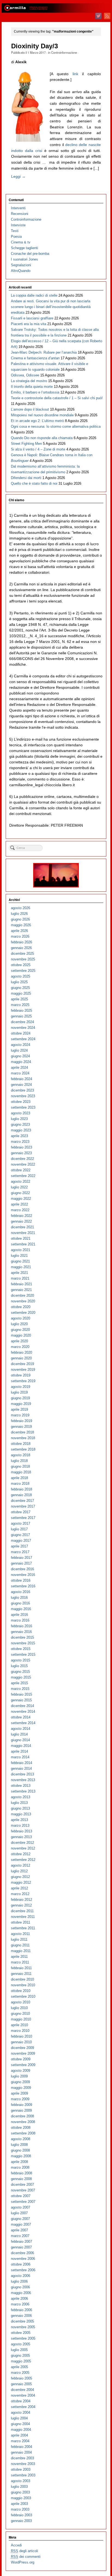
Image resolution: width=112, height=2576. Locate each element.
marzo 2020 (20, 1347)
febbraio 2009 (21, 2105)
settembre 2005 (23, 2338)
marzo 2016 (20, 1620)
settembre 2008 (23, 2133)
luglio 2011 (19, 1939)
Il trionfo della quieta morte (32, 387)
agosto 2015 (21, 1660)
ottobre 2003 (21, 2469)
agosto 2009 (21, 2071)
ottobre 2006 (21, 2264)
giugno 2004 (20, 2424)
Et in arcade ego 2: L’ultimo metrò (37, 421)
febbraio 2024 (21, 1079)
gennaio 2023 (21, 1153)
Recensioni (20, 214)
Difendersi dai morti (26, 478)
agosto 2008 (21, 2139)
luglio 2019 (19, 1392)
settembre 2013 (23, 1791)
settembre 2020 (23, 1313)
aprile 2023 (19, 1136)
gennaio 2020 (21, 1358)
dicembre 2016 (22, 1569)
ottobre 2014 (21, 1717)
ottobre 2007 (21, 2196)
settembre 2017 (23, 1518)
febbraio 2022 (21, 1216)
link (75, 74)
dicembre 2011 (22, 1911)
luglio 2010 (19, 2008)
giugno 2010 (20, 2014)
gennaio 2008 (21, 2179)
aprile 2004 (19, 2435)
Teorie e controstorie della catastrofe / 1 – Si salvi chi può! (57, 398)
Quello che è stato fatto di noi (34, 483)
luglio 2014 (19, 1734)
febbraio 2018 (21, 1489)
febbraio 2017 (21, 1558)
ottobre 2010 (21, 1991)
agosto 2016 (21, 1592)
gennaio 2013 (21, 1837)
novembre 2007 (23, 2190)
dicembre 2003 (22, 2458)
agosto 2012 (21, 1865)
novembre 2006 (23, 2259)
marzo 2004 (20, 2441)
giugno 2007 (20, 2219)
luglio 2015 (19, 1666)
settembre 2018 (23, 1449)
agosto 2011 (20, 1934)
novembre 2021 (23, 1233)
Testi (15, 231)
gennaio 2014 (21, 1768)
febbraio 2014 (21, 1763)
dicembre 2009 (22, 2048)
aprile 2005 (19, 2367)
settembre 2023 (23, 1107)
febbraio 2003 (21, 2515)
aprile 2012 (19, 1888)
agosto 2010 (21, 2002)
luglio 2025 (19, 982)
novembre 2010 (23, 1985)
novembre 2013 (23, 1780)
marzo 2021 (20, 1278)
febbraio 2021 (21, 1284)
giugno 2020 (20, 1330)
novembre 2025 (23, 959)
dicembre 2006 (22, 2253)
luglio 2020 (19, 1324)
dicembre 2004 (22, 2390)
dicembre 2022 (22, 1159)
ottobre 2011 (21, 1922)
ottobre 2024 (21, 1033)
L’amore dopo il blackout (30, 409)
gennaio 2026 (21, 948)
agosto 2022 (21, 1181)
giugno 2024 (20, 1056)
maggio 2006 (21, 2293)
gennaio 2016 (21, 1632)
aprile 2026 (19, 931)
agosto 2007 (21, 2207)
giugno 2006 (20, 2287)
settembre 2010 (23, 1996)
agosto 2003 (21, 2481)
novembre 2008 (23, 2122)
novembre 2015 (23, 1643)
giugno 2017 (20, 1535)
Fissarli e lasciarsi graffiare (32, 318)
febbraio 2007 (21, 2242)
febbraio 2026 (21, 942)
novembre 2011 (23, 1917)
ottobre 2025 (21, 965)
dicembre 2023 (22, 1090)
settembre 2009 (23, 2065)
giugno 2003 (20, 2492)
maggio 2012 (21, 1882)
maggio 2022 (21, 1199)
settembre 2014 (23, 1723)
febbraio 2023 (21, 1147)
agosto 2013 (21, 1797)
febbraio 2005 (21, 2378)
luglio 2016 (19, 1598)
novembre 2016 (23, 1575)
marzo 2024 (20, 1073)
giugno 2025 (20, 988)
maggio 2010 (21, 2019)
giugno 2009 (20, 2082)
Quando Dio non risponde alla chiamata (42, 438)
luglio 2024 (19, 1050)
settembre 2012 (23, 1860)
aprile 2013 (19, 1820)
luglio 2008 (19, 2145)
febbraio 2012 (21, 1900)
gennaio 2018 (21, 1495)
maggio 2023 (21, 1130)
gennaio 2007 (21, 2247)
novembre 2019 (23, 1370)
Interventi (18, 208)
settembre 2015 (23, 1655)
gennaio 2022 (21, 1221)
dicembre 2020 (22, 1295)
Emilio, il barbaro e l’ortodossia (35, 392)
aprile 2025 (19, 999)
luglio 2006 (19, 2281)
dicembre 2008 (22, 2116)
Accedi (16, 2545)
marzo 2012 (20, 1894)
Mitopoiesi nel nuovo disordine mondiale (42, 415)
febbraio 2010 (21, 2036)
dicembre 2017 (22, 1501)
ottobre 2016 (21, 1580)
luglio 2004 (19, 2418)
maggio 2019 (21, 1404)
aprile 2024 (19, 1067)
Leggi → (18, 176)
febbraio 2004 (21, 2447)
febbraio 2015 (21, 1694)
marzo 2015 (20, 1689)
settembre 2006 (23, 2270)
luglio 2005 (19, 2350)
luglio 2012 (19, 1871)
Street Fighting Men (26, 444)
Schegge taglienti (24, 248)
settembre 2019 (23, 1381)
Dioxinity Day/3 (35, 46)
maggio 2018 (21, 1472)
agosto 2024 (21, 1045)
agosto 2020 (21, 1318)
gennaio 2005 (21, 2384)
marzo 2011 (20, 1962)
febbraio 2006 (21, 2310)
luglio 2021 (19, 1256)
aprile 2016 (19, 1615)
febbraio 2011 (21, 1968)
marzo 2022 (20, 1210)
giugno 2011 (20, 1945)
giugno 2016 (20, 1603)
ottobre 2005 (21, 2333)
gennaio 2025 (21, 1016)
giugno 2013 (20, 1808)
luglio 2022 (19, 1187)
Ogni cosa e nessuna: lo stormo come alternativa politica (56, 426)
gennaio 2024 (21, 1085)
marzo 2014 (20, 1757)
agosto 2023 (21, 1113)
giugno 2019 (20, 1398)
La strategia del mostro (29, 381)
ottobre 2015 (21, 1649)
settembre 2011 (23, 1928)
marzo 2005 (20, 2373)
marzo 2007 (20, 2236)
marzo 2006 (20, 2304)
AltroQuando (21, 271)
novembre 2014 (23, 1711)
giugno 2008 (20, 2150)
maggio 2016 (21, 1609)
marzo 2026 (20, 936)
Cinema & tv (21, 242)
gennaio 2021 (21, 1290)
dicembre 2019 (22, 1364)
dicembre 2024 (22, 1022)
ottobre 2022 (21, 1170)
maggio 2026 (21, 925)
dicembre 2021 (22, 1227)
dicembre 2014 (22, 1706)
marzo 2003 (20, 2509)
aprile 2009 (19, 2093)
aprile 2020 (19, 1341)
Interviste (18, 225)
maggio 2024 (21, 1062)
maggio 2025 (21, 993)
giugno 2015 (20, 1672)
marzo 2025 (20, 1005)
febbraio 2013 (21, 1831)
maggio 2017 (21, 1541)
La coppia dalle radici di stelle (34, 295)
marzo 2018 (20, 1484)
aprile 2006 (19, 2299)
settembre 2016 (23, 1586)
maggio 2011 (21, 1951)
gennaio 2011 (21, 1974)
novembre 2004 (23, 2395)
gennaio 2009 (21, 2110)
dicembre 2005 (22, 2321)
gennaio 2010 (21, 2042)
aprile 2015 (19, 1683)
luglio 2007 (19, 2213)
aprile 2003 (19, 2504)
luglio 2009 (19, 2076)
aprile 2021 (19, 1273)
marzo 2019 (20, 1415)
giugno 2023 (20, 1124)
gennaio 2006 (21, 2316)
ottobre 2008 (21, 2128)
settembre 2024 (23, 1039)
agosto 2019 (21, 1387)
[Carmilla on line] (56, 8)
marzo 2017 (20, 1552)
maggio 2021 (21, 1267)
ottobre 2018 (21, 1444)
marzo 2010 (20, 2031)
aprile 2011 (19, 1957)
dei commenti (26, 2557)
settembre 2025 (23, 971)
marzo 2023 (20, 1142)
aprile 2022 (19, 1204)
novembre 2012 (23, 1848)
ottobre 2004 (21, 2401)
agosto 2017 (21, 1523)
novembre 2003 (23, 2464)
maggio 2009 (21, 2088)
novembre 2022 (23, 1164)
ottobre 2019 (21, 1375)
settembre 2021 (23, 1244)
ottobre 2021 (21, 1238)
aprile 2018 (19, 1478)
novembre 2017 (23, 1506)
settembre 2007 (23, 2202)
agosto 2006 (21, 2276)
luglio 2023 (19, 1119)
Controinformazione (64, 52)
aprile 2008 (19, 2162)
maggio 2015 (21, 1677)
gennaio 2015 (21, 1700)
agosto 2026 (21, 908)
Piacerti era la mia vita (29, 324)
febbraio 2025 (21, 1011)
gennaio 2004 (21, 2452)
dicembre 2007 (22, 2185)
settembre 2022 (23, 1176)
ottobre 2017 (21, 1512)
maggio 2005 (21, 2361)
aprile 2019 (19, 1409)
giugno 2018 (20, 1466)
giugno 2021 (20, 1261)
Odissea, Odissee (25, 375)
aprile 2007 (19, 2230)
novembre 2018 (23, 1438)
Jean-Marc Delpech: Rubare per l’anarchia (44, 352)
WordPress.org (23, 2562)
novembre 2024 (23, 1028)
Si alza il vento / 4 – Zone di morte (38, 449)
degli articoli (24, 2551)
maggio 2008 (21, 2156)
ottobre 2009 (21, 2059)
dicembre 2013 (22, 1774)
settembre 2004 (23, 2407)
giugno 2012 (20, 1877)
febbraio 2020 (21, 1352)
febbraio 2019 (21, 1421)
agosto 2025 (21, 976)
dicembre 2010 (22, 1979)
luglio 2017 (19, 1529)
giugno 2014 (20, 1740)
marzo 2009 (20, 2099)
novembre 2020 (23, 1301)
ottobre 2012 (21, 1854)
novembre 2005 (23, 2327)
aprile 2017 (19, 1546)
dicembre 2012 (22, 1843)
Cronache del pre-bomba (30, 254)
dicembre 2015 (22, 1637)
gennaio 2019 (21, 1427)
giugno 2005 (20, 2355)
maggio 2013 (21, 1814)
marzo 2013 (20, 1825)
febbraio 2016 (21, 1626)
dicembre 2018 (22, 1432)
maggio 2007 (21, 2224)
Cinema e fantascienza (35, 358)
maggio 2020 (21, 1335)
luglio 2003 (19, 2487)
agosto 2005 (21, 2344)
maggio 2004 (21, 2430)
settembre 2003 (23, 2475)
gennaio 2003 (21, 2521)
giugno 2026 (20, 919)
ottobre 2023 (21, 1102)
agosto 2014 (21, 1729)
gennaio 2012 (21, 1905)
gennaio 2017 (21, 1563)
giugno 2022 (20, 1193)
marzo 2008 (20, 2167)
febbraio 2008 (21, 2173)
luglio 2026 (19, 914)
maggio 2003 (21, 2498)
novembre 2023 (23, 1096)
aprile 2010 (19, 2025)
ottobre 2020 (21, 1307)
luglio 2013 (19, 1803)
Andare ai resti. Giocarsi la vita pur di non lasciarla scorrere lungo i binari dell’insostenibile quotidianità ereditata (51, 307)
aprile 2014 (19, 1751)
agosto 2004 (21, 2412)
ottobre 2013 (21, 1786)
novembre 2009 (23, 2053)
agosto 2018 (21, 1455)
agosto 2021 (21, 1250)
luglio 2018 (19, 1461)
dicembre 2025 (22, 954)
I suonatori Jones (24, 259)
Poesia (16, 237)
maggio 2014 (21, 1746)
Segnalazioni (21, 265)
